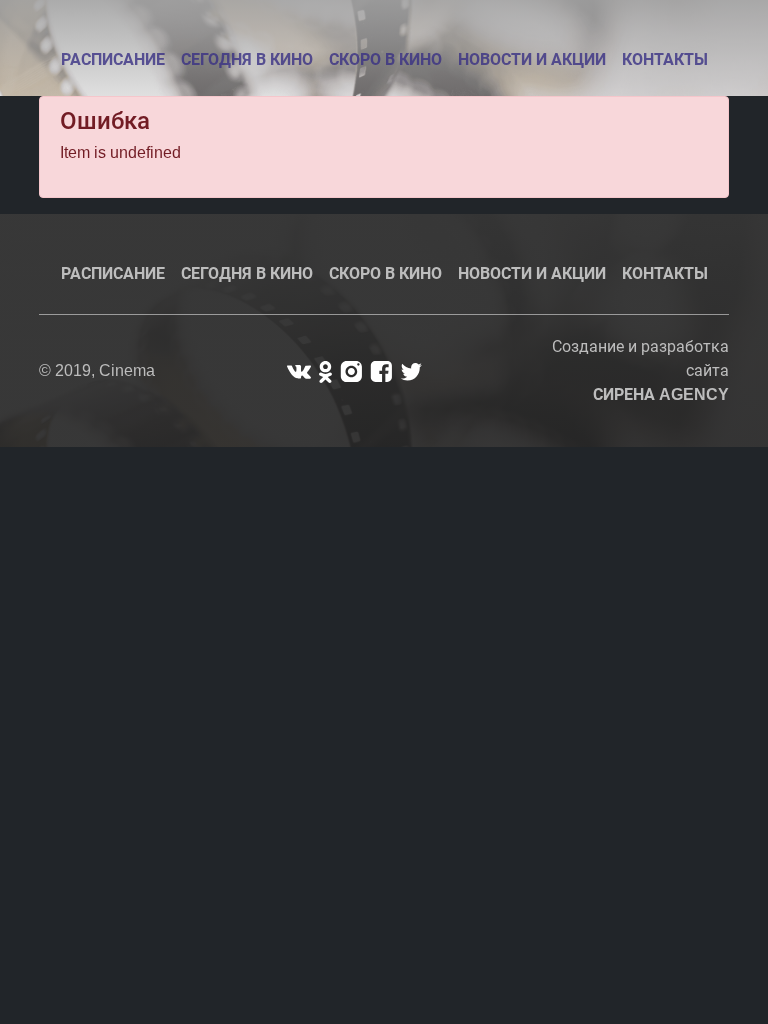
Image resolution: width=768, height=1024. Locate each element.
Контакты (665, 59)
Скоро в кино (385, 59)
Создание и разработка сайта (640, 370)
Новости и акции (532, 59)
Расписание (113, 59)
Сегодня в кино (247, 59)
